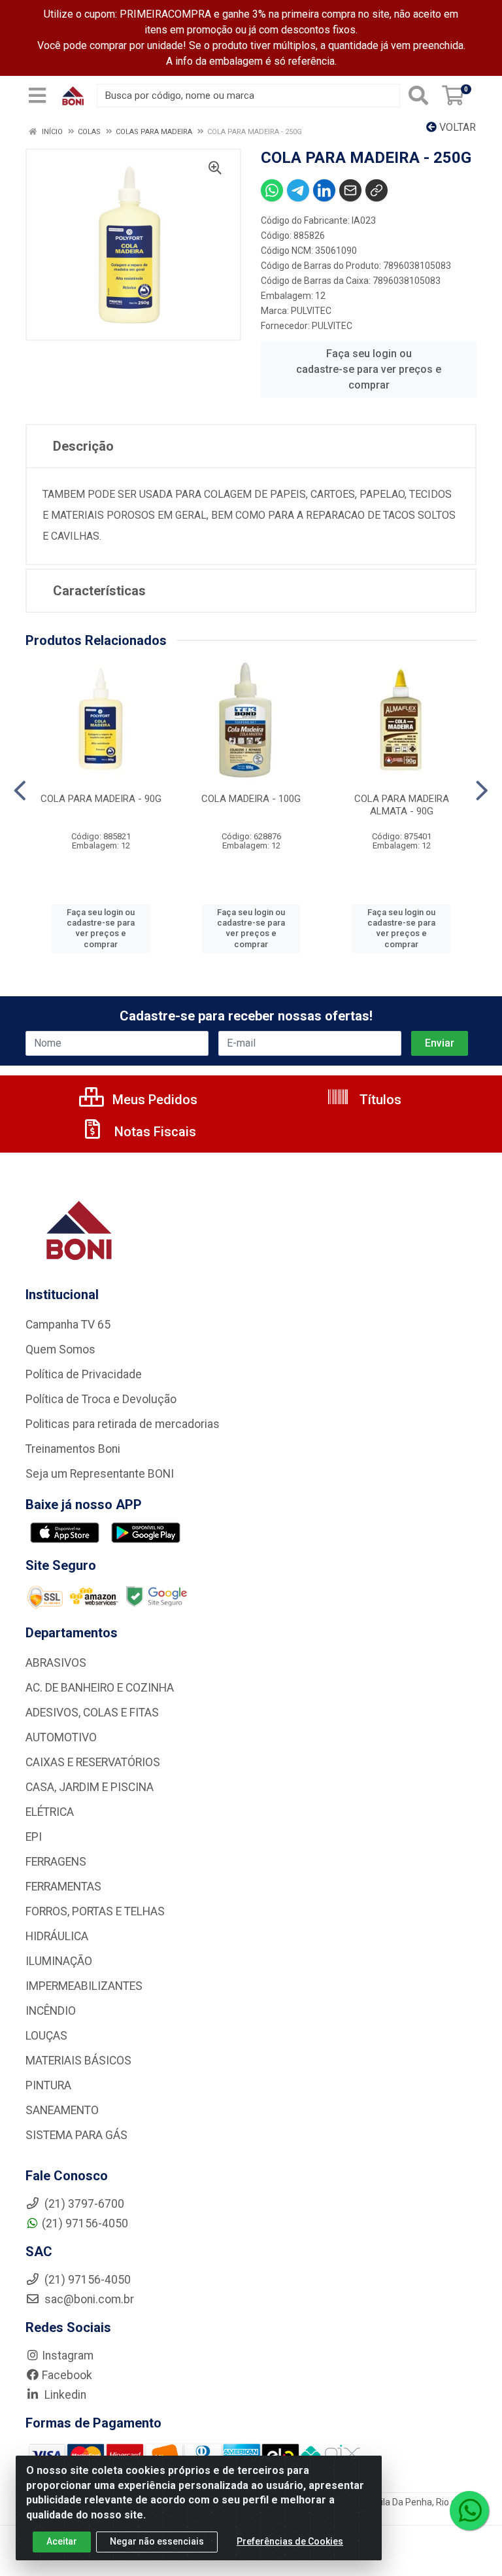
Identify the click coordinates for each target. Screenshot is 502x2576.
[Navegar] (20, 791)
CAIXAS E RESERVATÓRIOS (93, 1762)
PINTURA (48, 2085)
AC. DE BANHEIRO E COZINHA (100, 1688)
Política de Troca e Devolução (101, 1399)
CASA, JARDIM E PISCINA (90, 1787)
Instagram (68, 2356)
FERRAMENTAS (63, 1887)
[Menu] (37, 96)
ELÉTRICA (50, 1812)
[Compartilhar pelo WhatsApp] (272, 190)
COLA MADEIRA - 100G (251, 799)
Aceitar (62, 2541)
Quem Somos (60, 1349)
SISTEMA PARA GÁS (76, 2135)
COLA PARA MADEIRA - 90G (101, 799)
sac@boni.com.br (88, 2299)
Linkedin (64, 2395)
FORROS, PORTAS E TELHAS (95, 1911)
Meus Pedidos (153, 1100)
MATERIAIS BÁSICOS (78, 2061)
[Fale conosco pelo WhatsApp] (469, 2511)
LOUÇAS (46, 2036)
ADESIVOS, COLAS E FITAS (92, 1713)
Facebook (67, 2375)
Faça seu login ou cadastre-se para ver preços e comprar (369, 369)
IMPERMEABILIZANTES (84, 1986)
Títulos (379, 1100)
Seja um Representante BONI (100, 1474)
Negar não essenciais (157, 2541)
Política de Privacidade (84, 1374)
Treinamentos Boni (73, 1449)
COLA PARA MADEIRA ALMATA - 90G (402, 805)
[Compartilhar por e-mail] (350, 190)
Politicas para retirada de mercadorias (123, 1424)
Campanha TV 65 (68, 1325)
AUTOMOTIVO (61, 1737)
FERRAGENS (56, 1862)
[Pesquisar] (418, 96)
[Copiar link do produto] (376, 190)
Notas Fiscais (154, 1132)
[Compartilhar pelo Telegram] (298, 190)
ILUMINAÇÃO (59, 1961)
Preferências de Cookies (290, 2541)
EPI (34, 1837)
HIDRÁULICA (57, 1936)
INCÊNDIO (51, 2011)
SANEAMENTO (62, 2110)
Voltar (456, 127)
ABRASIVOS (56, 1663)
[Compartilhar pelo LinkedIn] (324, 190)
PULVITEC (311, 311)
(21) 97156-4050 (85, 2223)
